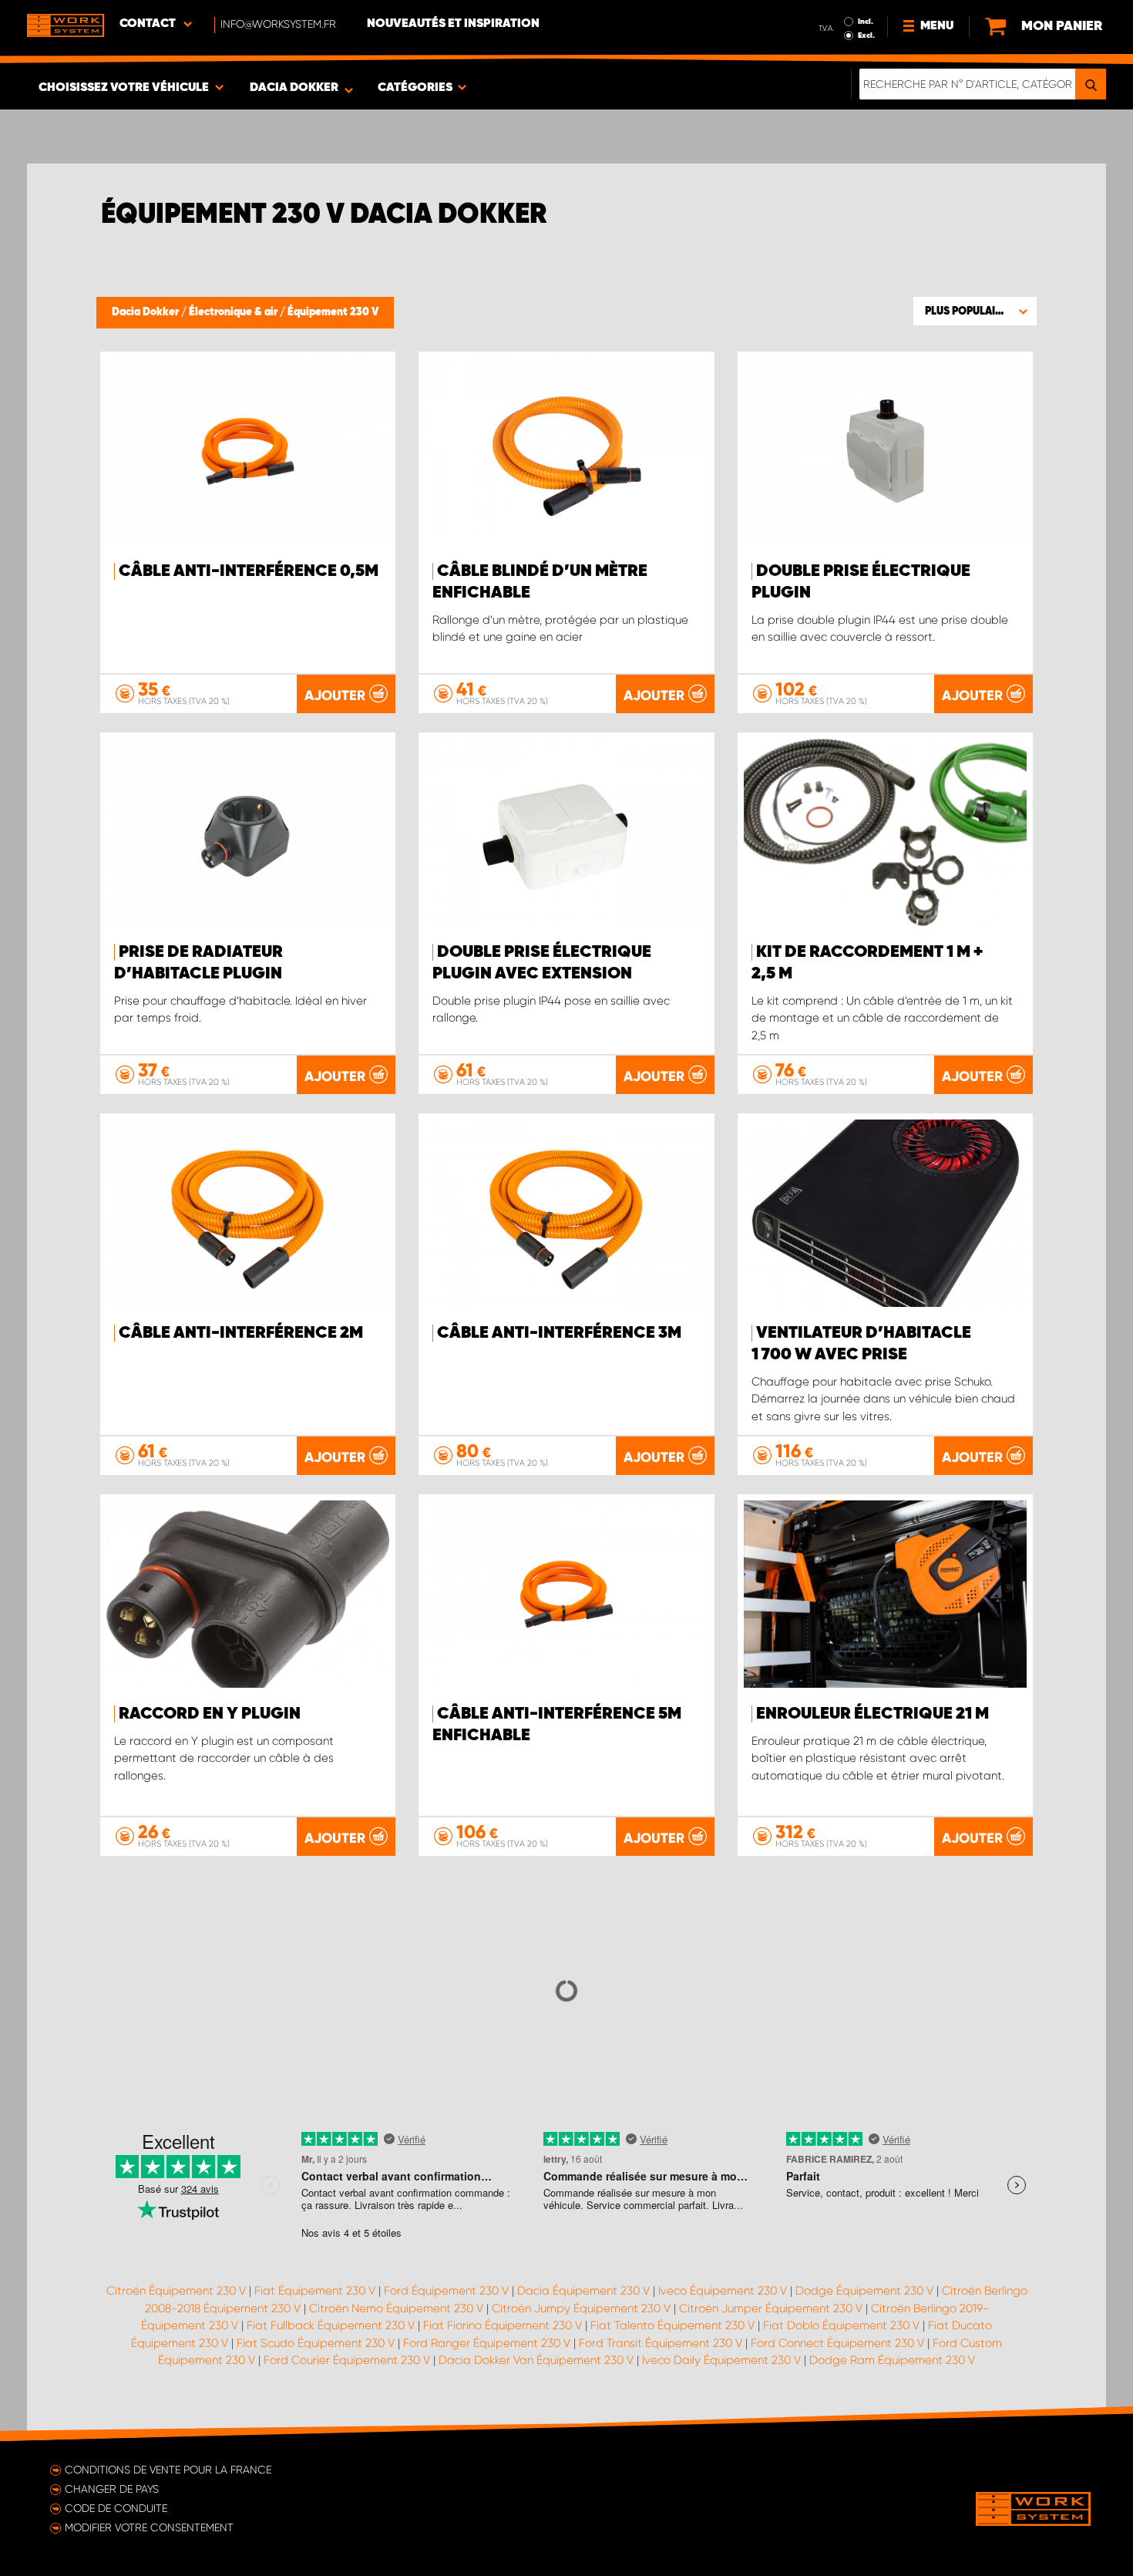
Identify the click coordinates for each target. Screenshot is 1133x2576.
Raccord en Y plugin (210, 1714)
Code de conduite (116, 2508)
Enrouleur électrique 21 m (872, 1714)
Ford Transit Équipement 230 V (661, 2343)
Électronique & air (234, 312)
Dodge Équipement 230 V (864, 2291)
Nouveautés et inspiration (453, 24)
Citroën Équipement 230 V (176, 2291)
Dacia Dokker (146, 312)
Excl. (866, 35)
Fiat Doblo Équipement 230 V (841, 2325)
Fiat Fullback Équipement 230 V (331, 2325)
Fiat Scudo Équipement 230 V (316, 2343)
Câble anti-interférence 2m (241, 1333)
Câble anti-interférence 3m (559, 1333)
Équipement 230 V (333, 312)
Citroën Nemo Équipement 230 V (396, 2308)
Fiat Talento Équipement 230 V (672, 2325)
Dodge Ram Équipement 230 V (892, 2360)
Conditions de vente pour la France (168, 2470)
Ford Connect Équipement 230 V (837, 2343)
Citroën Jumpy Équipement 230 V (581, 2308)
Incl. (866, 22)
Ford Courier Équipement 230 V (347, 2360)
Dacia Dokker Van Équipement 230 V (536, 2360)
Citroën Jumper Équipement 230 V (771, 2308)
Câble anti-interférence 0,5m (249, 571)
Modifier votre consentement (149, 2527)
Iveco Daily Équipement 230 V (721, 2360)
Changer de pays (112, 2489)
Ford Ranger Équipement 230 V (487, 2343)
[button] (975, 311)
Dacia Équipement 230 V (583, 2291)
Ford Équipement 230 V (446, 2291)
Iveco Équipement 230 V (723, 2291)
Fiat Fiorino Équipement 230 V (503, 2325)
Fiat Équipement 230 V (315, 2291)
